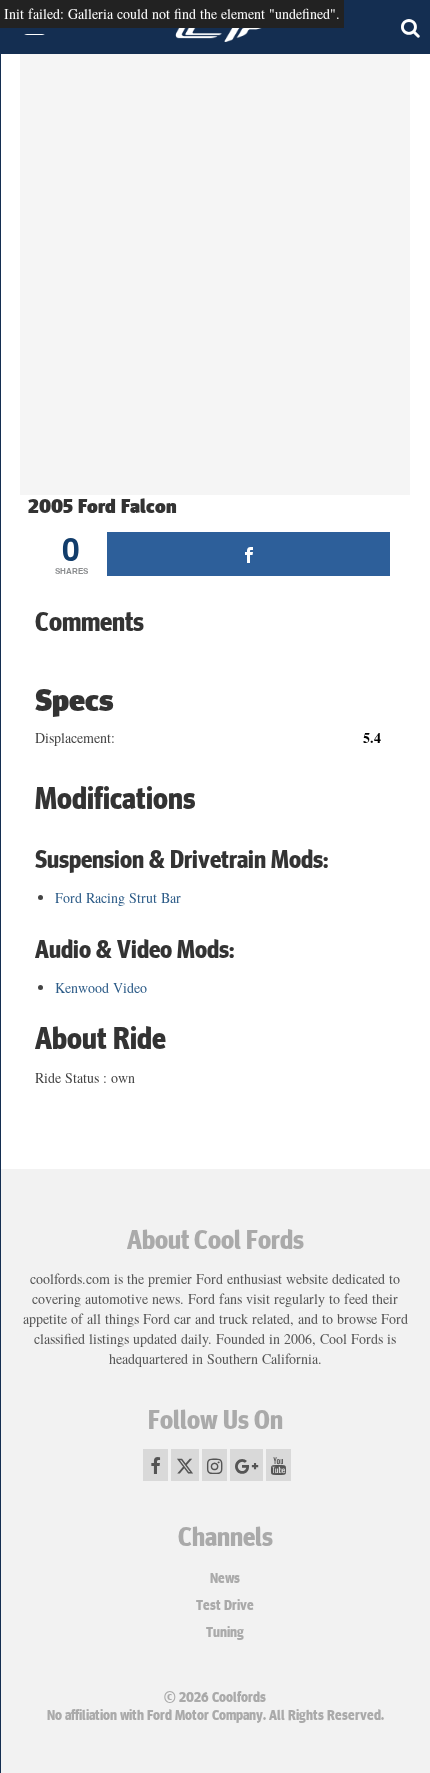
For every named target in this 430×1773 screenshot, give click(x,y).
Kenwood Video (101, 987)
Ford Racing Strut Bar (118, 897)
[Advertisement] (215, 280)
